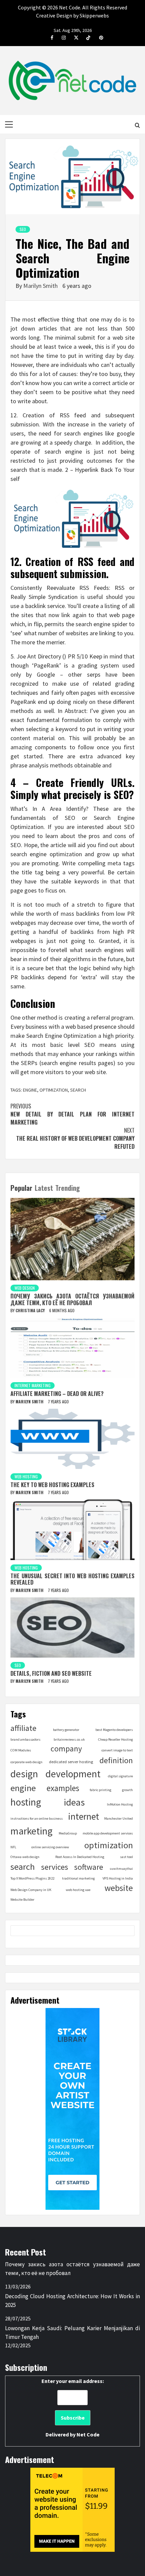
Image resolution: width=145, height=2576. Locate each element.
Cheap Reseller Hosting (115, 1739)
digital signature (120, 1776)
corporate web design (26, 1762)
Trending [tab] (68, 1188)
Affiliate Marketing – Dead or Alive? (57, 1394)
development (73, 1774)
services (55, 1867)
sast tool (126, 1857)
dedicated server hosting (71, 1762)
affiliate (23, 1728)
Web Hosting (26, 1476)
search (78, 1090)
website (119, 1888)
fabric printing (100, 1790)
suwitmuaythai (121, 1869)
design (24, 1774)
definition (116, 1760)
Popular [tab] (21, 1188)
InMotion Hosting (120, 1804)
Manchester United (119, 1819)
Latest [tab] (44, 1188)
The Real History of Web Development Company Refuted (75, 1138)
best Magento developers (114, 1730)
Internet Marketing (33, 1385)
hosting (26, 1802)
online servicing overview (50, 1847)
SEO (23, 229)
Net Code (88, 2434)
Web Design (25, 1288)
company (66, 1749)
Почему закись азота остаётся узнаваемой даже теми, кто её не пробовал (72, 1299)
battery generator (66, 1730)
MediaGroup (68, 1833)
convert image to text (117, 1750)
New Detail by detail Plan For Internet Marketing (72, 1114)
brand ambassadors (25, 1739)
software (89, 1867)
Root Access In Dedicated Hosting (80, 1857)
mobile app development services (108, 1833)
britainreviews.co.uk (69, 1739)
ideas (74, 1802)
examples (63, 1788)
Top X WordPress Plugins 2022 (32, 1878)
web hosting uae (78, 1890)
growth (127, 1790)
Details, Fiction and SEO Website (51, 1673)
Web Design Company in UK (31, 1890)
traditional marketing (78, 1878)
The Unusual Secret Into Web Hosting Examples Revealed (72, 1579)
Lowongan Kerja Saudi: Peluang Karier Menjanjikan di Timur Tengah (72, 2333)
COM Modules (21, 1750)
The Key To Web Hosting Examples (52, 1485)
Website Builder (22, 1900)
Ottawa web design (25, 1857)
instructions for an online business (37, 1819)
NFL (13, 1847)
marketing (32, 1831)
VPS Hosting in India (118, 1878)
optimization (54, 1090)
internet (84, 1816)
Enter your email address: (73, 2408)
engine (30, 1090)
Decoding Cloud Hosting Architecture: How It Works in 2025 (72, 2301)
